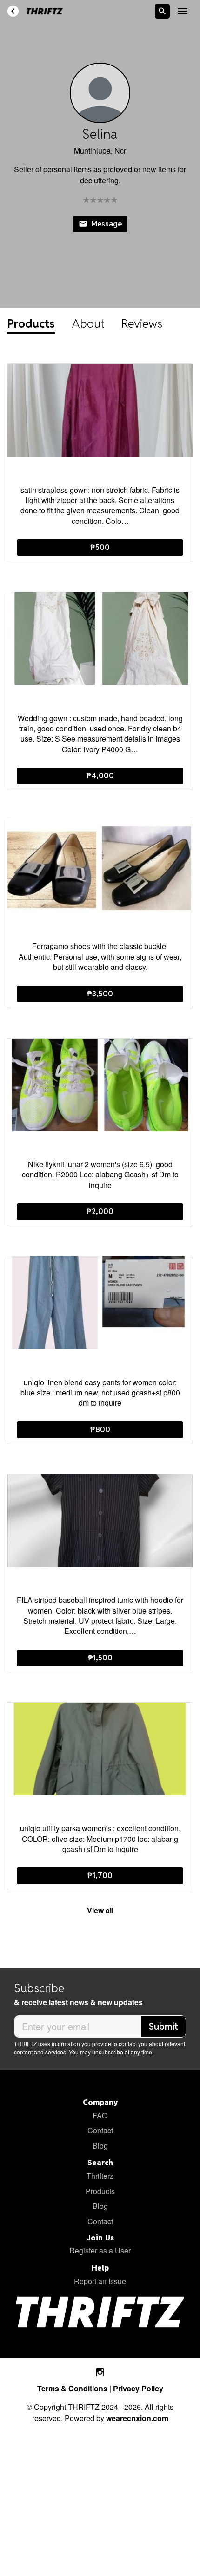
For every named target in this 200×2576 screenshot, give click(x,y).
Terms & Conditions (73, 2388)
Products (100, 2191)
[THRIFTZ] (45, 11)
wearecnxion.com (137, 2418)
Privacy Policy (138, 2388)
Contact (100, 2130)
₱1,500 (100, 1658)
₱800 (100, 1430)
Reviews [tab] (142, 323)
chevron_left (13, 11)
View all (100, 1910)
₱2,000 (100, 1211)
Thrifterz (100, 2176)
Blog (100, 2146)
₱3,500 (100, 994)
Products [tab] (31, 323)
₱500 (100, 547)
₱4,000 (100, 776)
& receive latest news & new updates (78, 2002)
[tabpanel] (100, 1143)
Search (100, 2163)
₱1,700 (100, 1876)
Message (100, 224)
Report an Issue (100, 2281)
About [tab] (88, 323)
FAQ (100, 2115)
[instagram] (100, 2373)
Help (100, 2268)
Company (100, 2102)
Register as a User (100, 2250)
